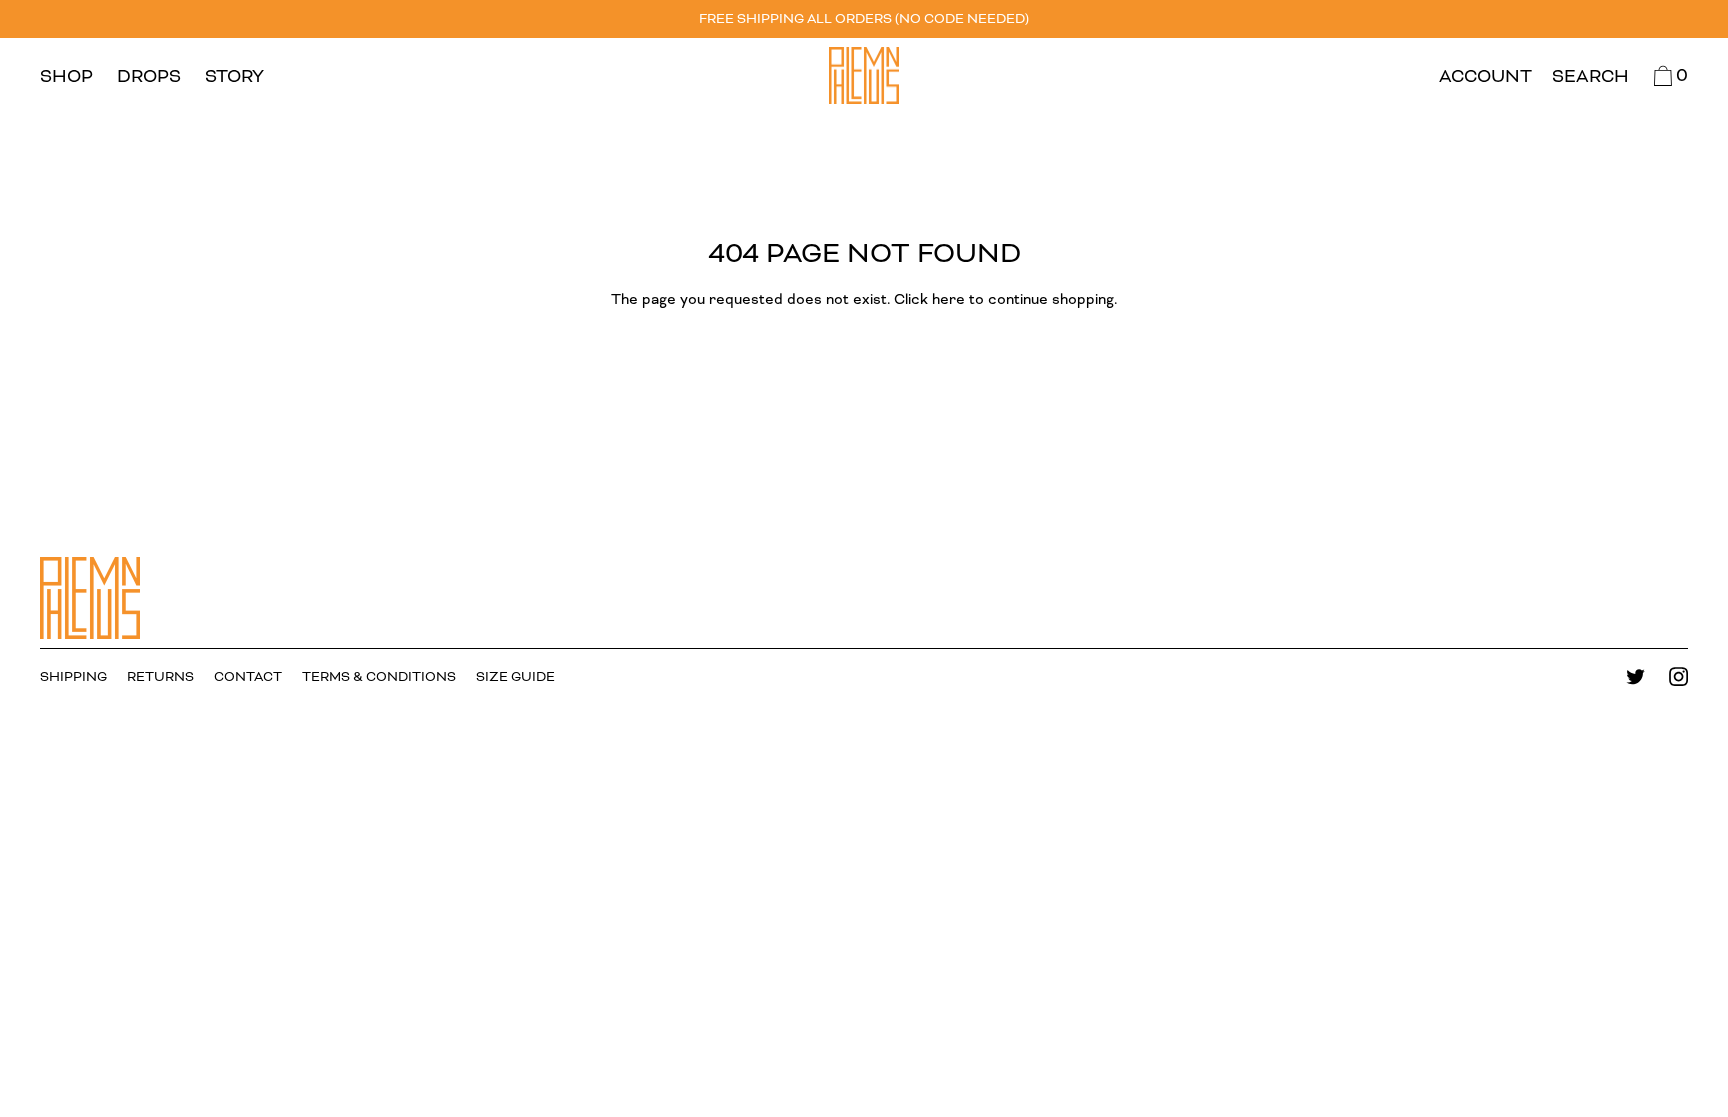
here (948, 300)
